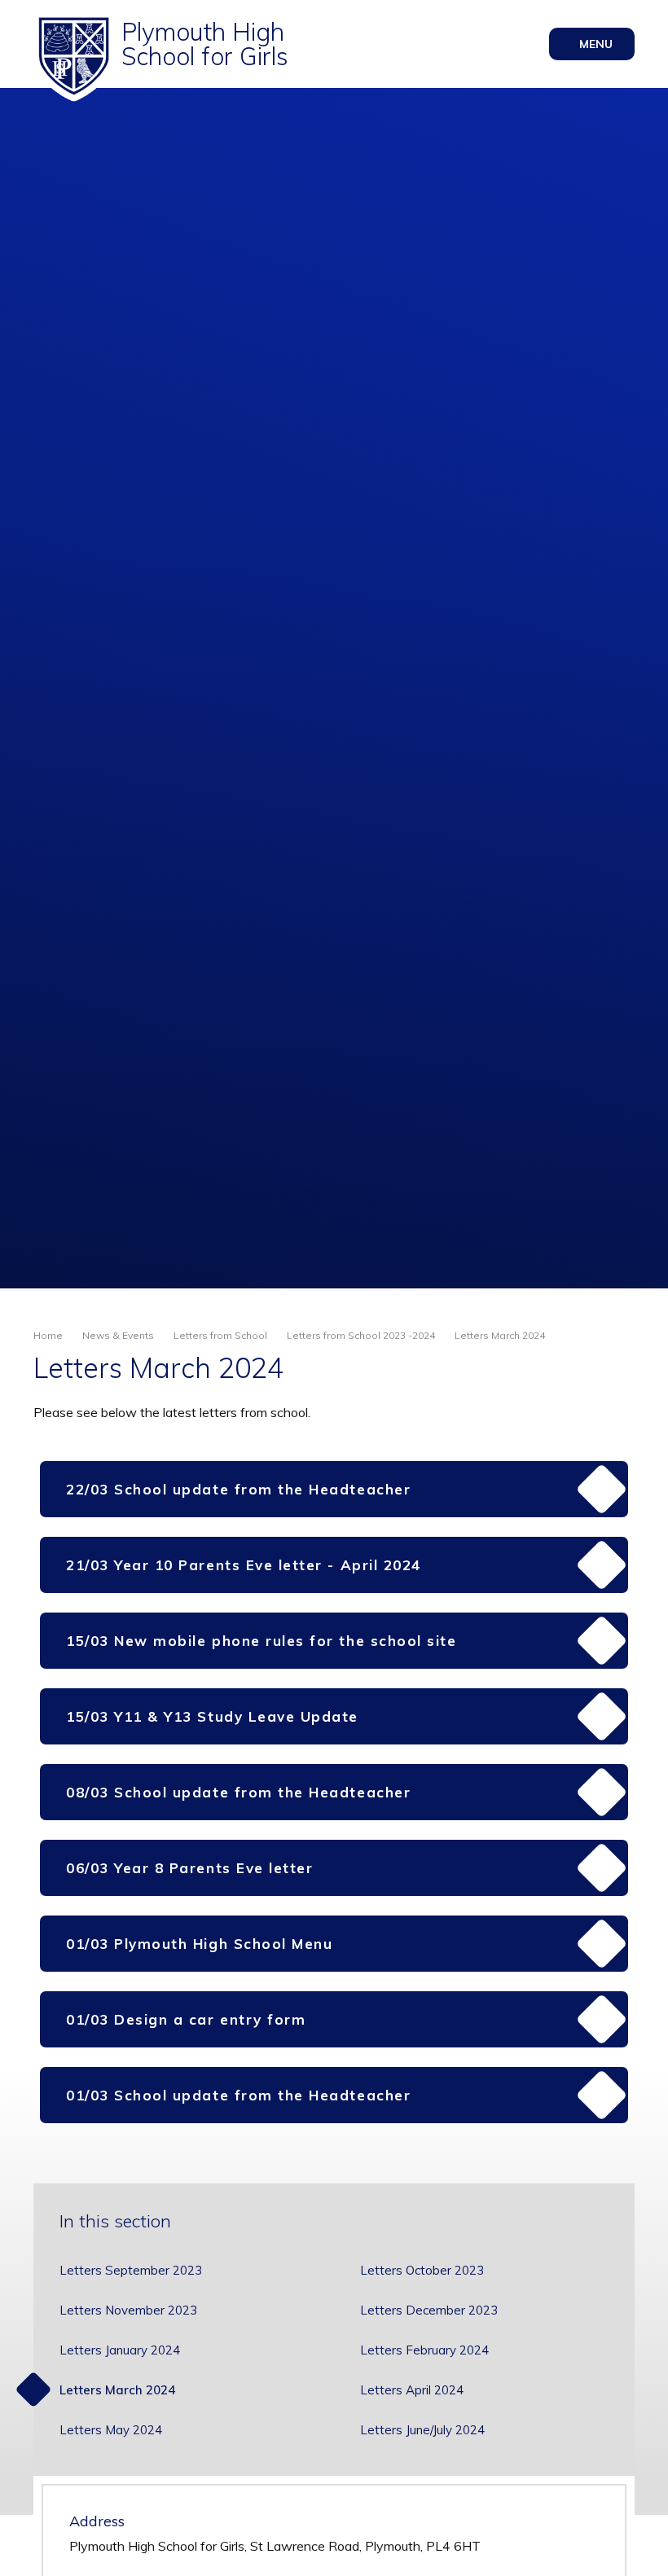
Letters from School (220, 1335)
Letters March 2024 (500, 1335)
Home (48, 1335)
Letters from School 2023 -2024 (361, 1335)
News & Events (118, 1335)
